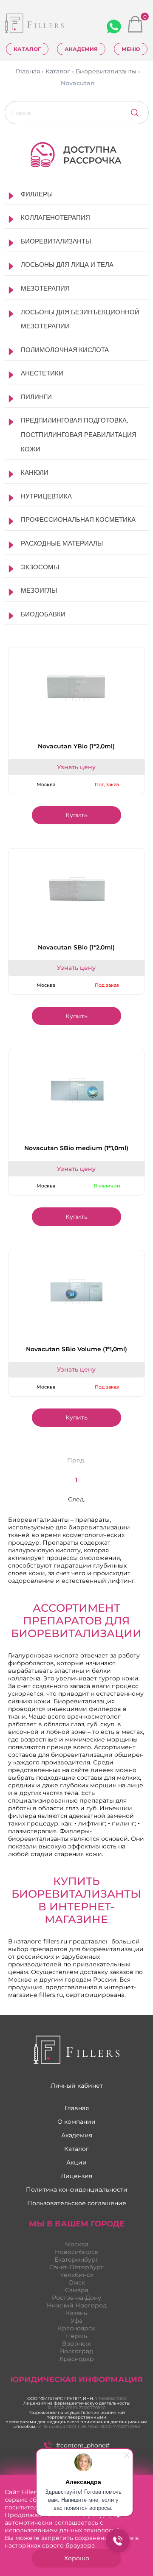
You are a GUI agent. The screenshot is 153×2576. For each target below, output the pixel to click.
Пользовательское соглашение (77, 2203)
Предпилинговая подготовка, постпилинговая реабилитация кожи (79, 434)
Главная (77, 2108)
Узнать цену (76, 767)
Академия (81, 49)
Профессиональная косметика (78, 519)
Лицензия (76, 2176)
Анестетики (42, 373)
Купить (76, 815)
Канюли (35, 472)
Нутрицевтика (46, 496)
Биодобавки (43, 614)
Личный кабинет (77, 2086)
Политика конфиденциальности (77, 2190)
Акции (76, 2162)
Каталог (27, 49)
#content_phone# (83, 2445)
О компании (76, 2122)
